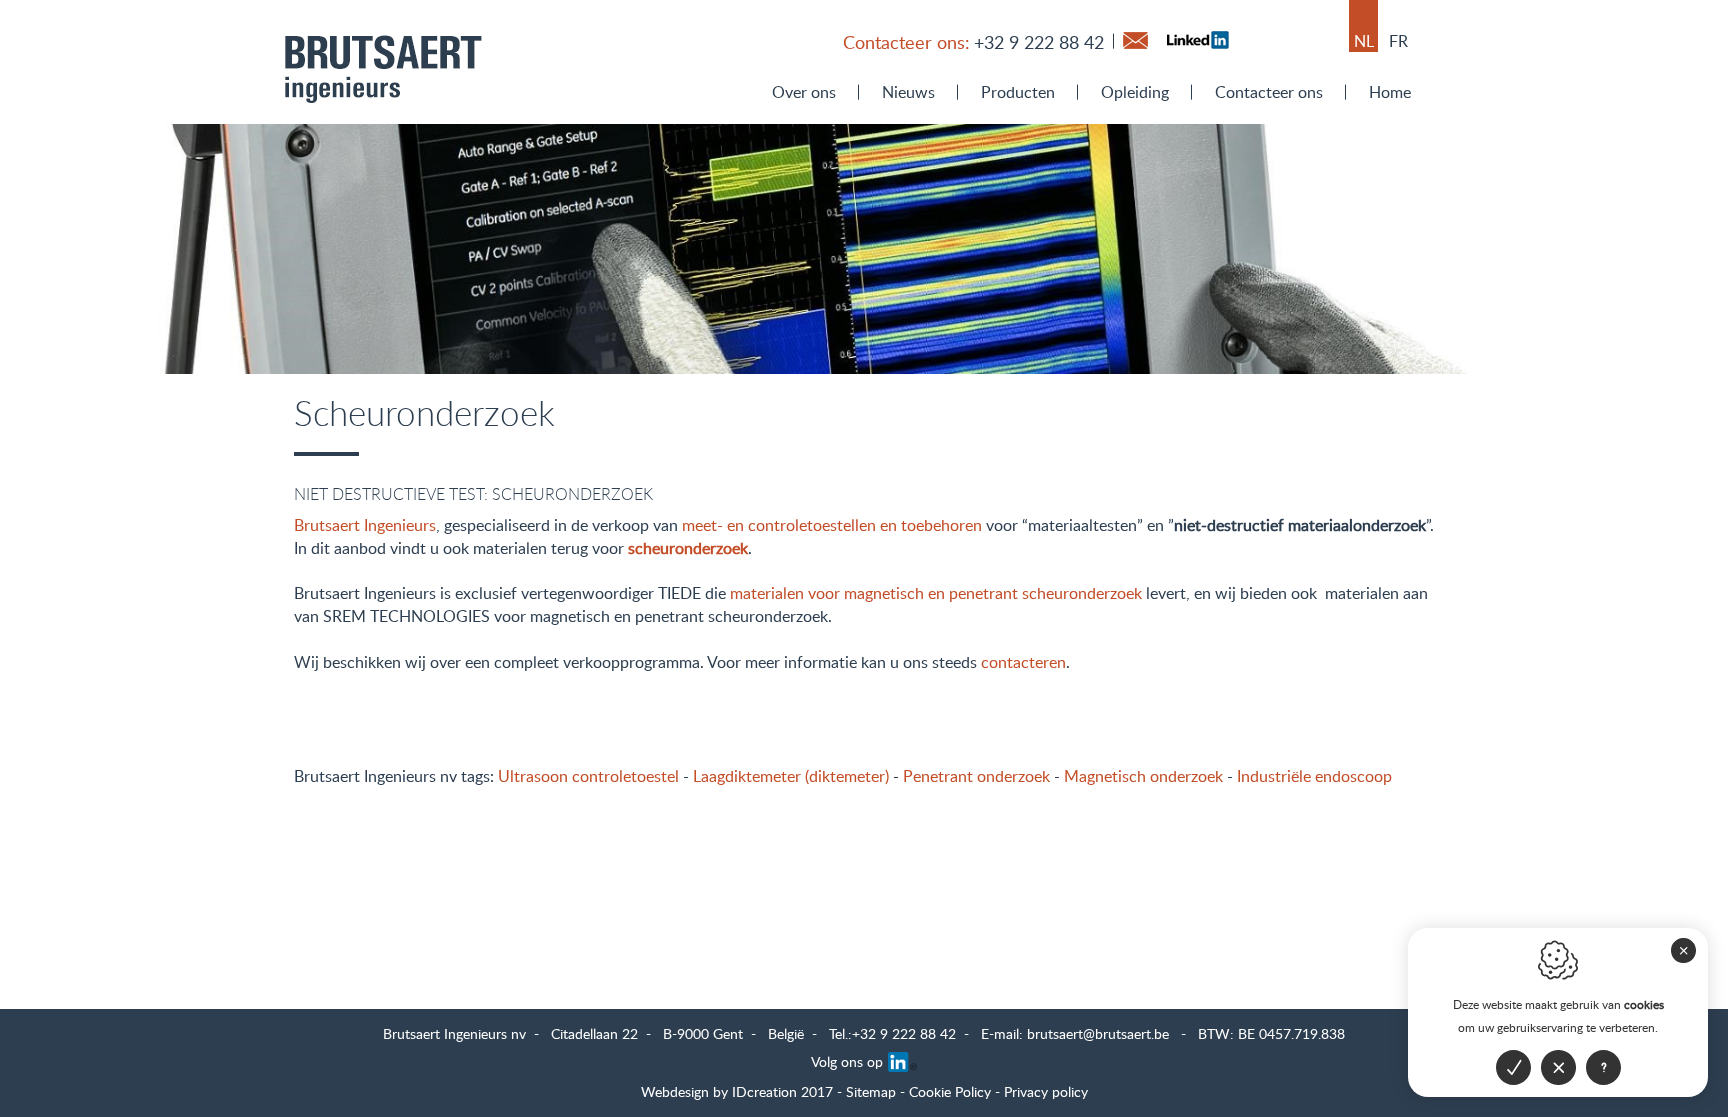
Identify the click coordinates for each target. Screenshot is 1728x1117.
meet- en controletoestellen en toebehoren (832, 525)
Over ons (804, 92)
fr (1398, 41)
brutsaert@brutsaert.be (1098, 1033)
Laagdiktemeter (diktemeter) (791, 776)
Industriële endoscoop (1314, 776)
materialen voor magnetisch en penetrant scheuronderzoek (936, 593)
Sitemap (871, 1091)
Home (1390, 92)
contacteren (1023, 662)
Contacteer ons (1269, 92)
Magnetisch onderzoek (1143, 776)
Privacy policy (1046, 1091)
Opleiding (1135, 92)
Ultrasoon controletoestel (588, 776)
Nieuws (908, 92)
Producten (1018, 92)
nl (1364, 41)
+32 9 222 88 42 (1039, 42)
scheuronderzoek (688, 548)
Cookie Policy (950, 1091)
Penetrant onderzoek (976, 776)
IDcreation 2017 (737, 1091)
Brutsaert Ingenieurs (365, 525)
